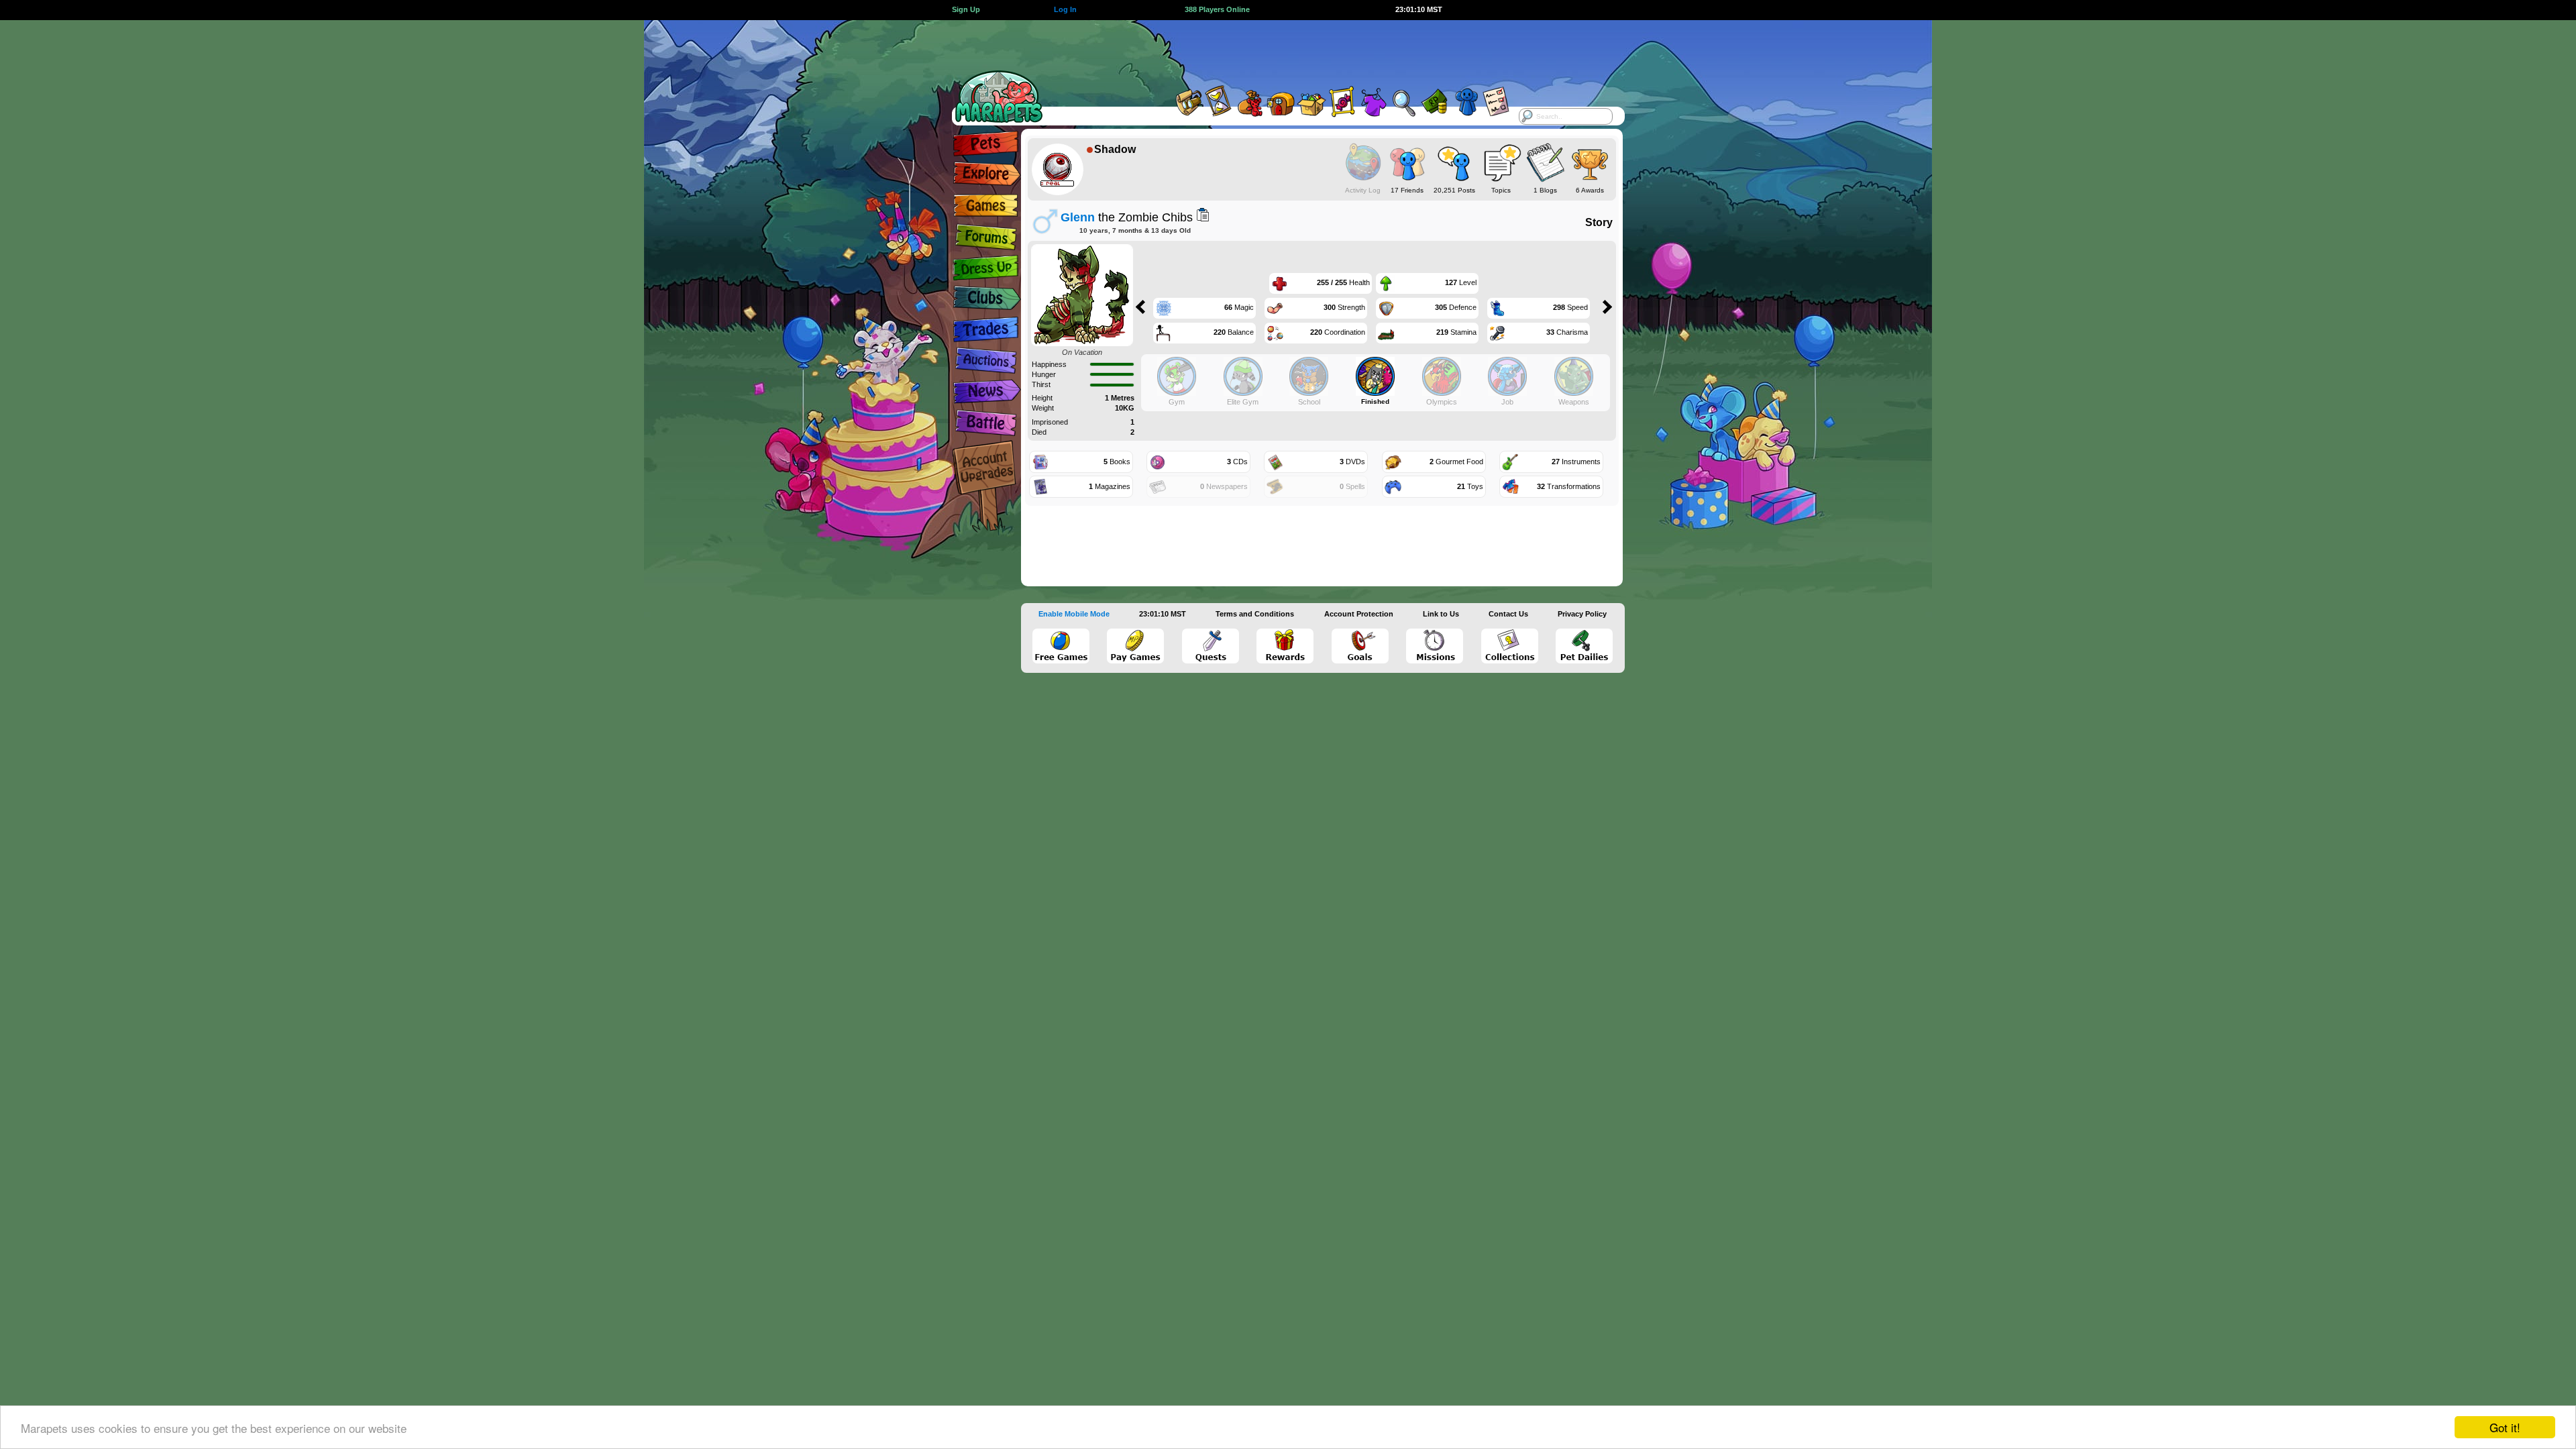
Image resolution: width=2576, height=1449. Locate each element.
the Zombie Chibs (1127, 217)
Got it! (2505, 1427)
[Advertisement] (1276, 50)
